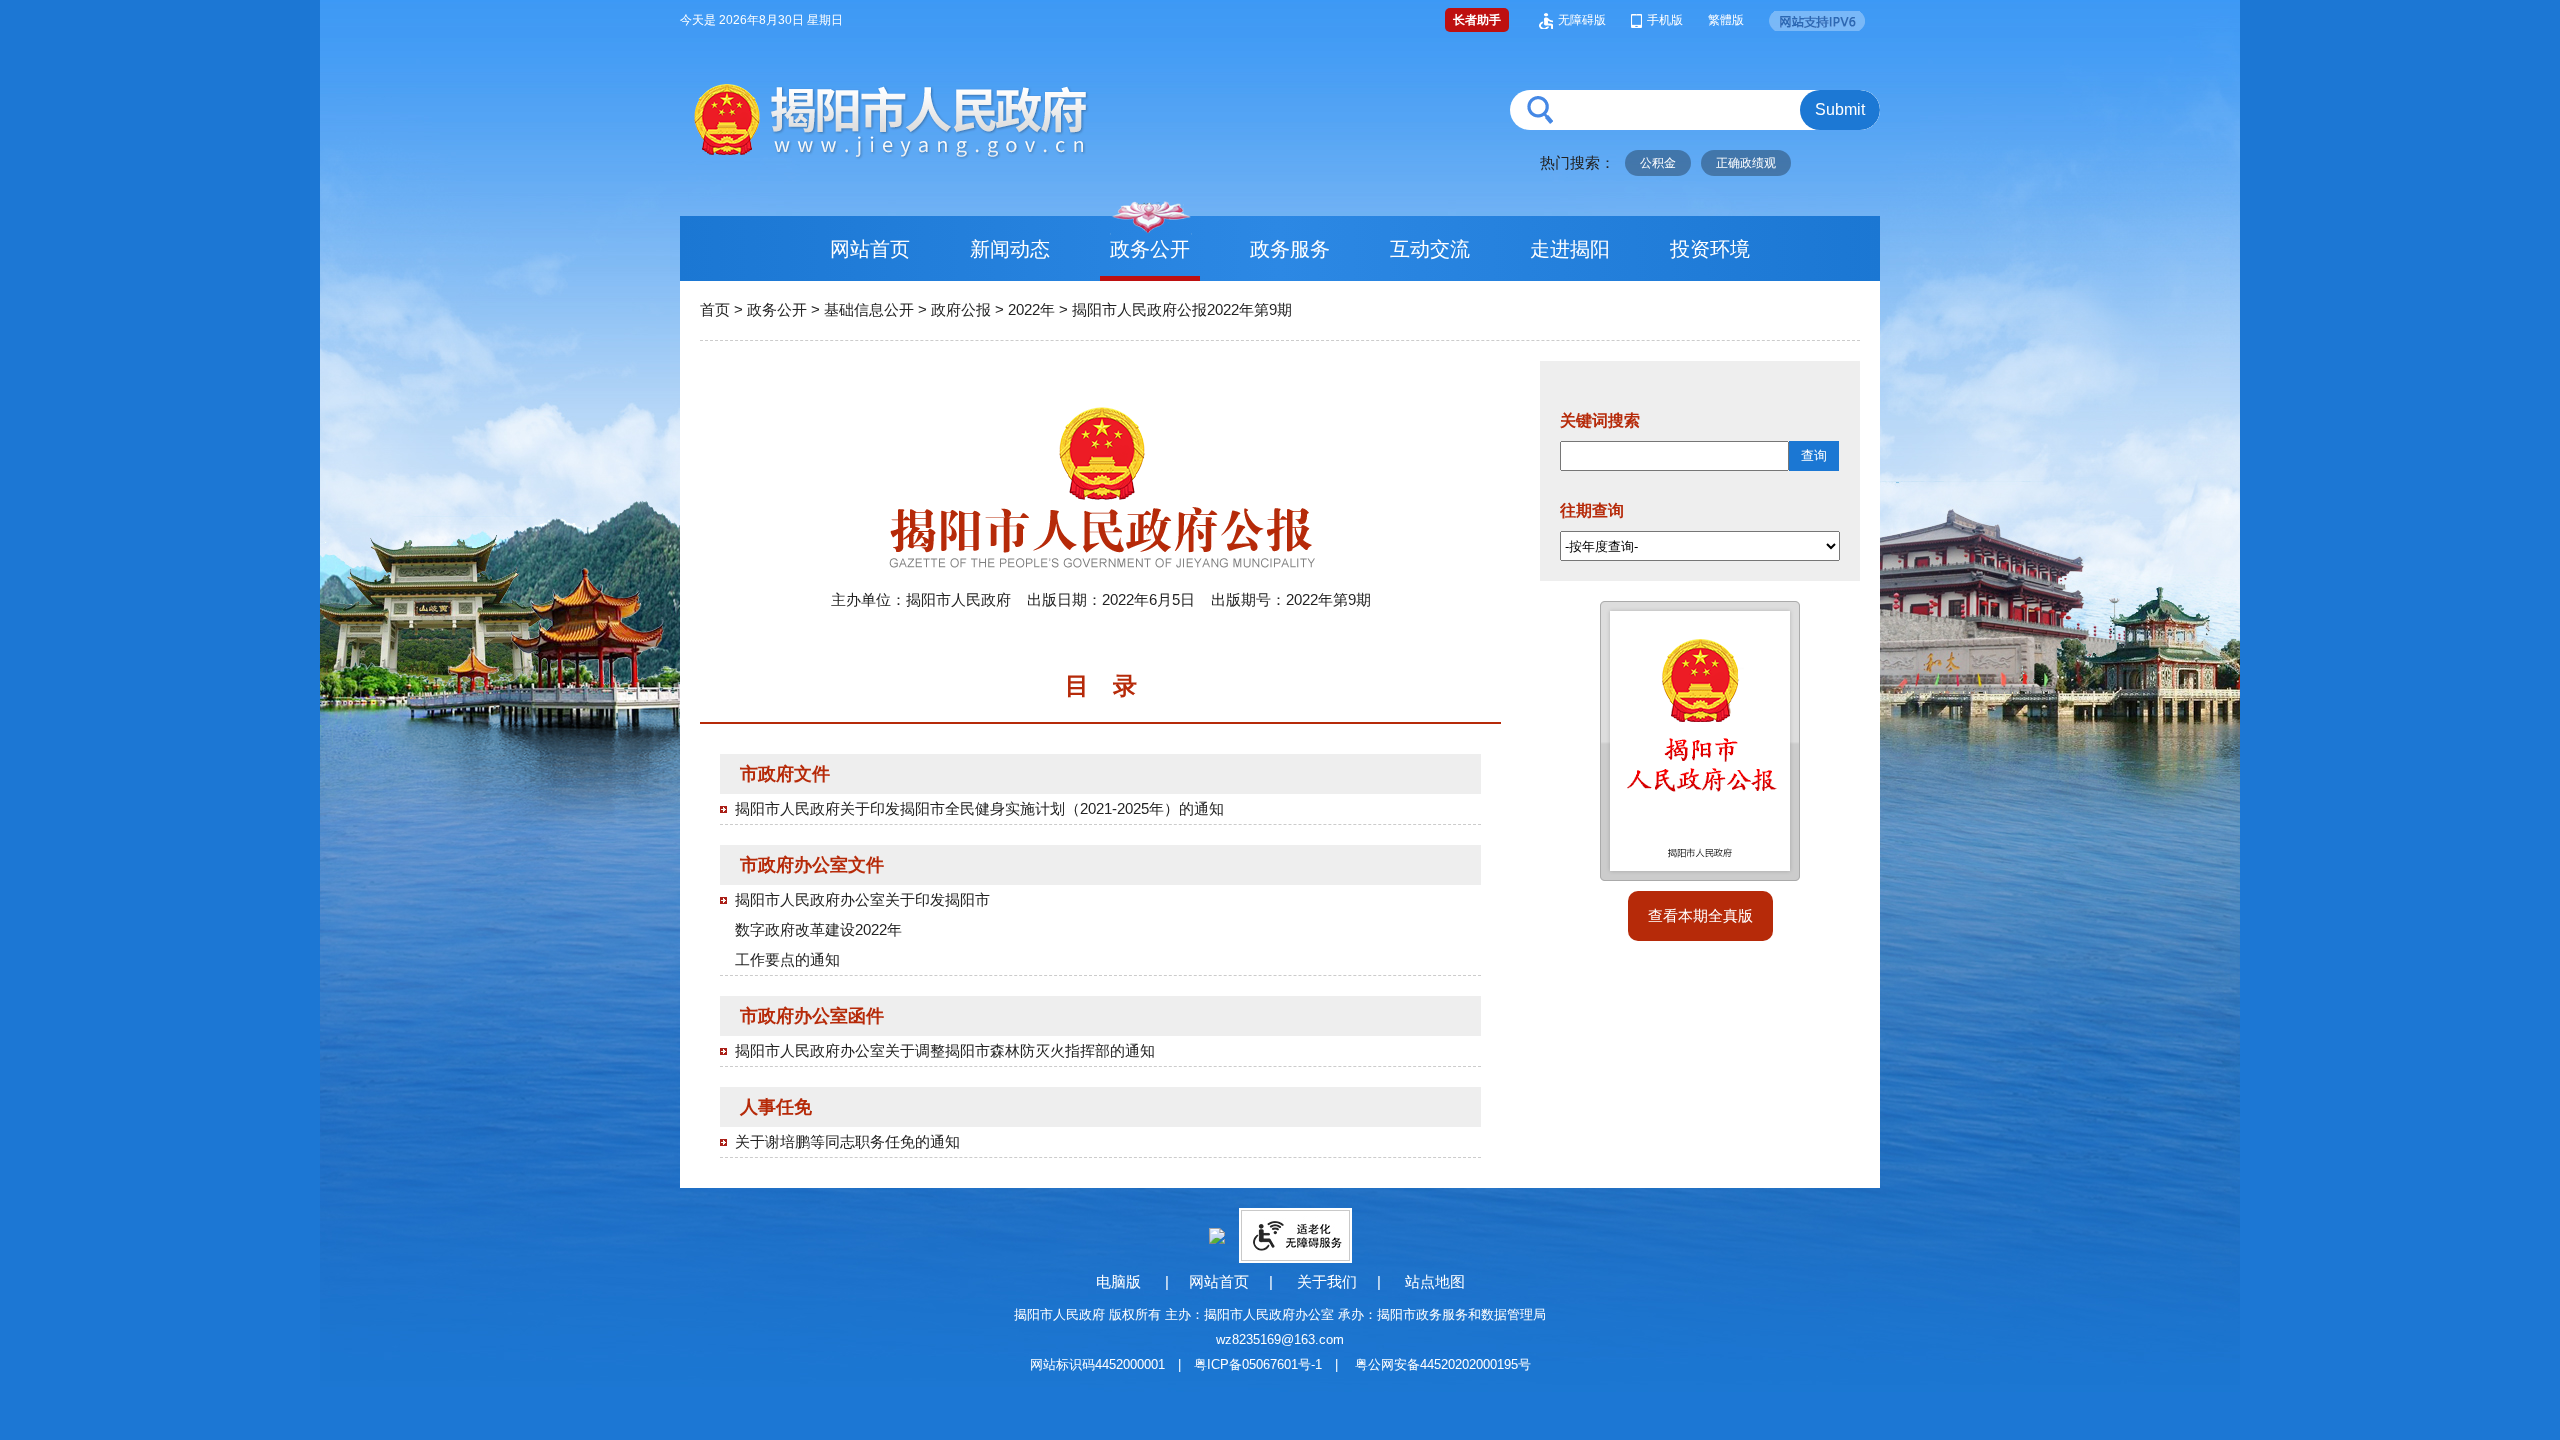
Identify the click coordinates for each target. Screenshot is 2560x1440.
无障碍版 (1582, 20)
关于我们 (1327, 1281)
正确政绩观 (1746, 163)
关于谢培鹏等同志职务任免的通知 (847, 1141)
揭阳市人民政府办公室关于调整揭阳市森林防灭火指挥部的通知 (945, 1050)
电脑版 (1118, 1281)
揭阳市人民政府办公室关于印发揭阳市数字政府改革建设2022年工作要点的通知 (862, 929)
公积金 (1658, 163)
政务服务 (1290, 249)
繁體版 (1726, 20)
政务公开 (1150, 249)
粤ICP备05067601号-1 (1258, 1364)
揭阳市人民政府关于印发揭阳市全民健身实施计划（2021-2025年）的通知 (979, 808)
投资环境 (1710, 249)
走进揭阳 (1570, 249)
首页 (715, 309)
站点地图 (1435, 1281)
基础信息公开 (869, 309)
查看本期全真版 (1700, 915)
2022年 (1031, 309)
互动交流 (1430, 249)
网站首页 (870, 249)
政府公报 (961, 309)
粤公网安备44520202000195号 (1443, 1364)
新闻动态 (1010, 249)
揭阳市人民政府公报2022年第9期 (1182, 309)
